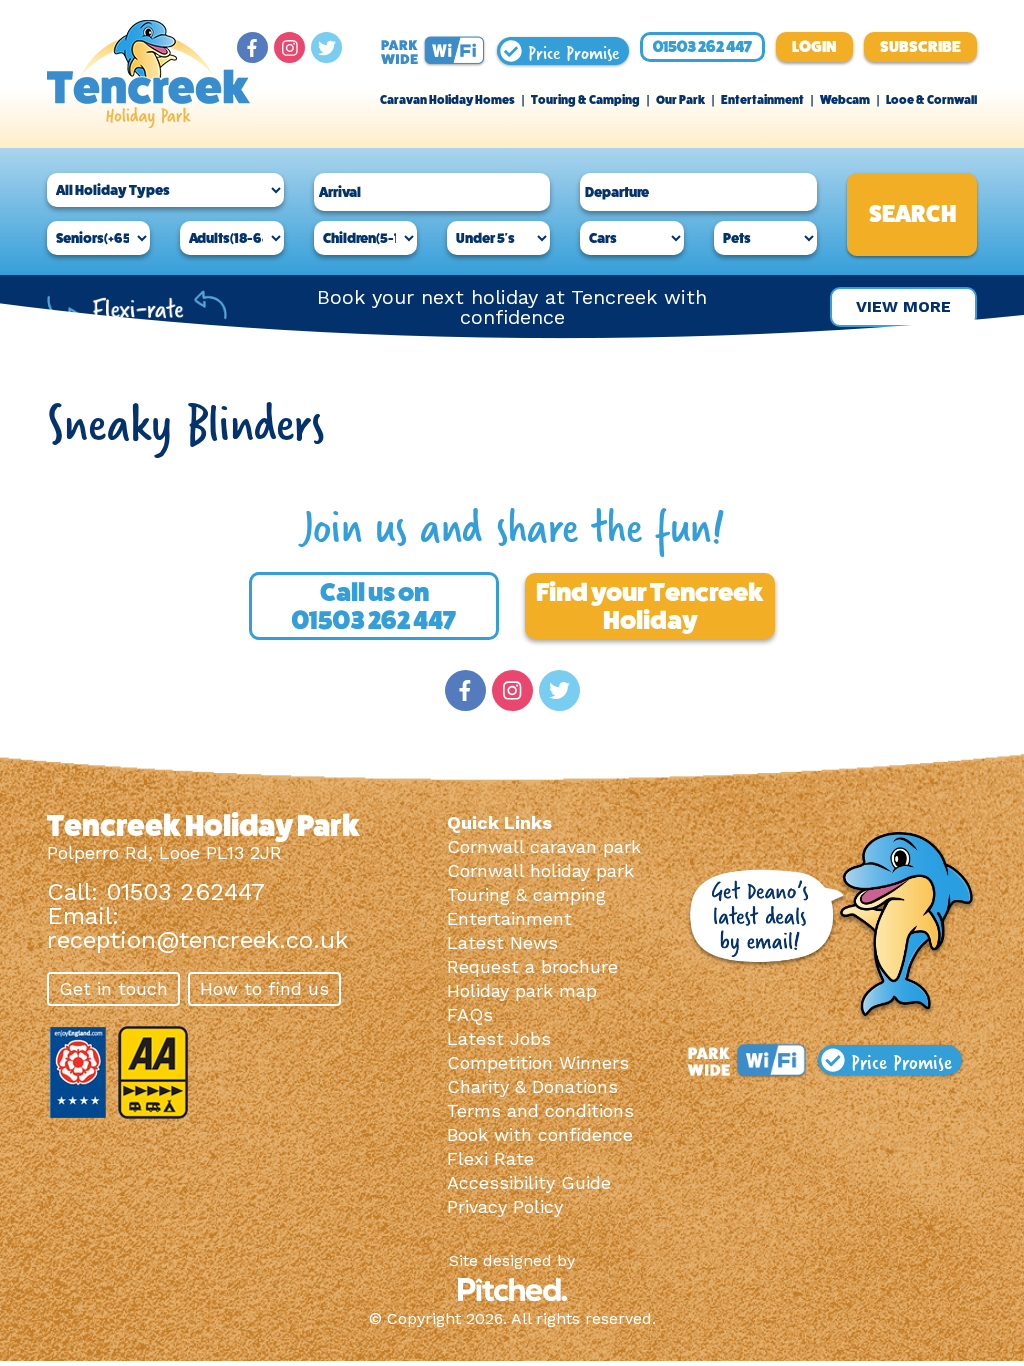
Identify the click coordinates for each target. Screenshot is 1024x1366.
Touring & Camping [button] (585, 100)
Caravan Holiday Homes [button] (447, 100)
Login (814, 46)
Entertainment (762, 100)
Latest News (502, 942)
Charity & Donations (532, 1086)
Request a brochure (532, 966)
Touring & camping (526, 894)
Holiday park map (522, 990)
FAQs (470, 1014)
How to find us (264, 988)
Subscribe (920, 46)
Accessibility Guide (529, 1182)
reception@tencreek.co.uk (197, 940)
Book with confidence (540, 1134)
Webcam (845, 100)
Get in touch (113, 988)
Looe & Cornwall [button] (931, 100)
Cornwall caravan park (544, 846)
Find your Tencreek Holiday (650, 606)
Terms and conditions (540, 1110)
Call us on (374, 606)
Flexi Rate (490, 1158)
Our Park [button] (680, 100)
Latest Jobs (499, 1038)
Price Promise (570, 51)
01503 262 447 (702, 46)
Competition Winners (538, 1062)
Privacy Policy (505, 1206)
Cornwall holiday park (540, 870)
